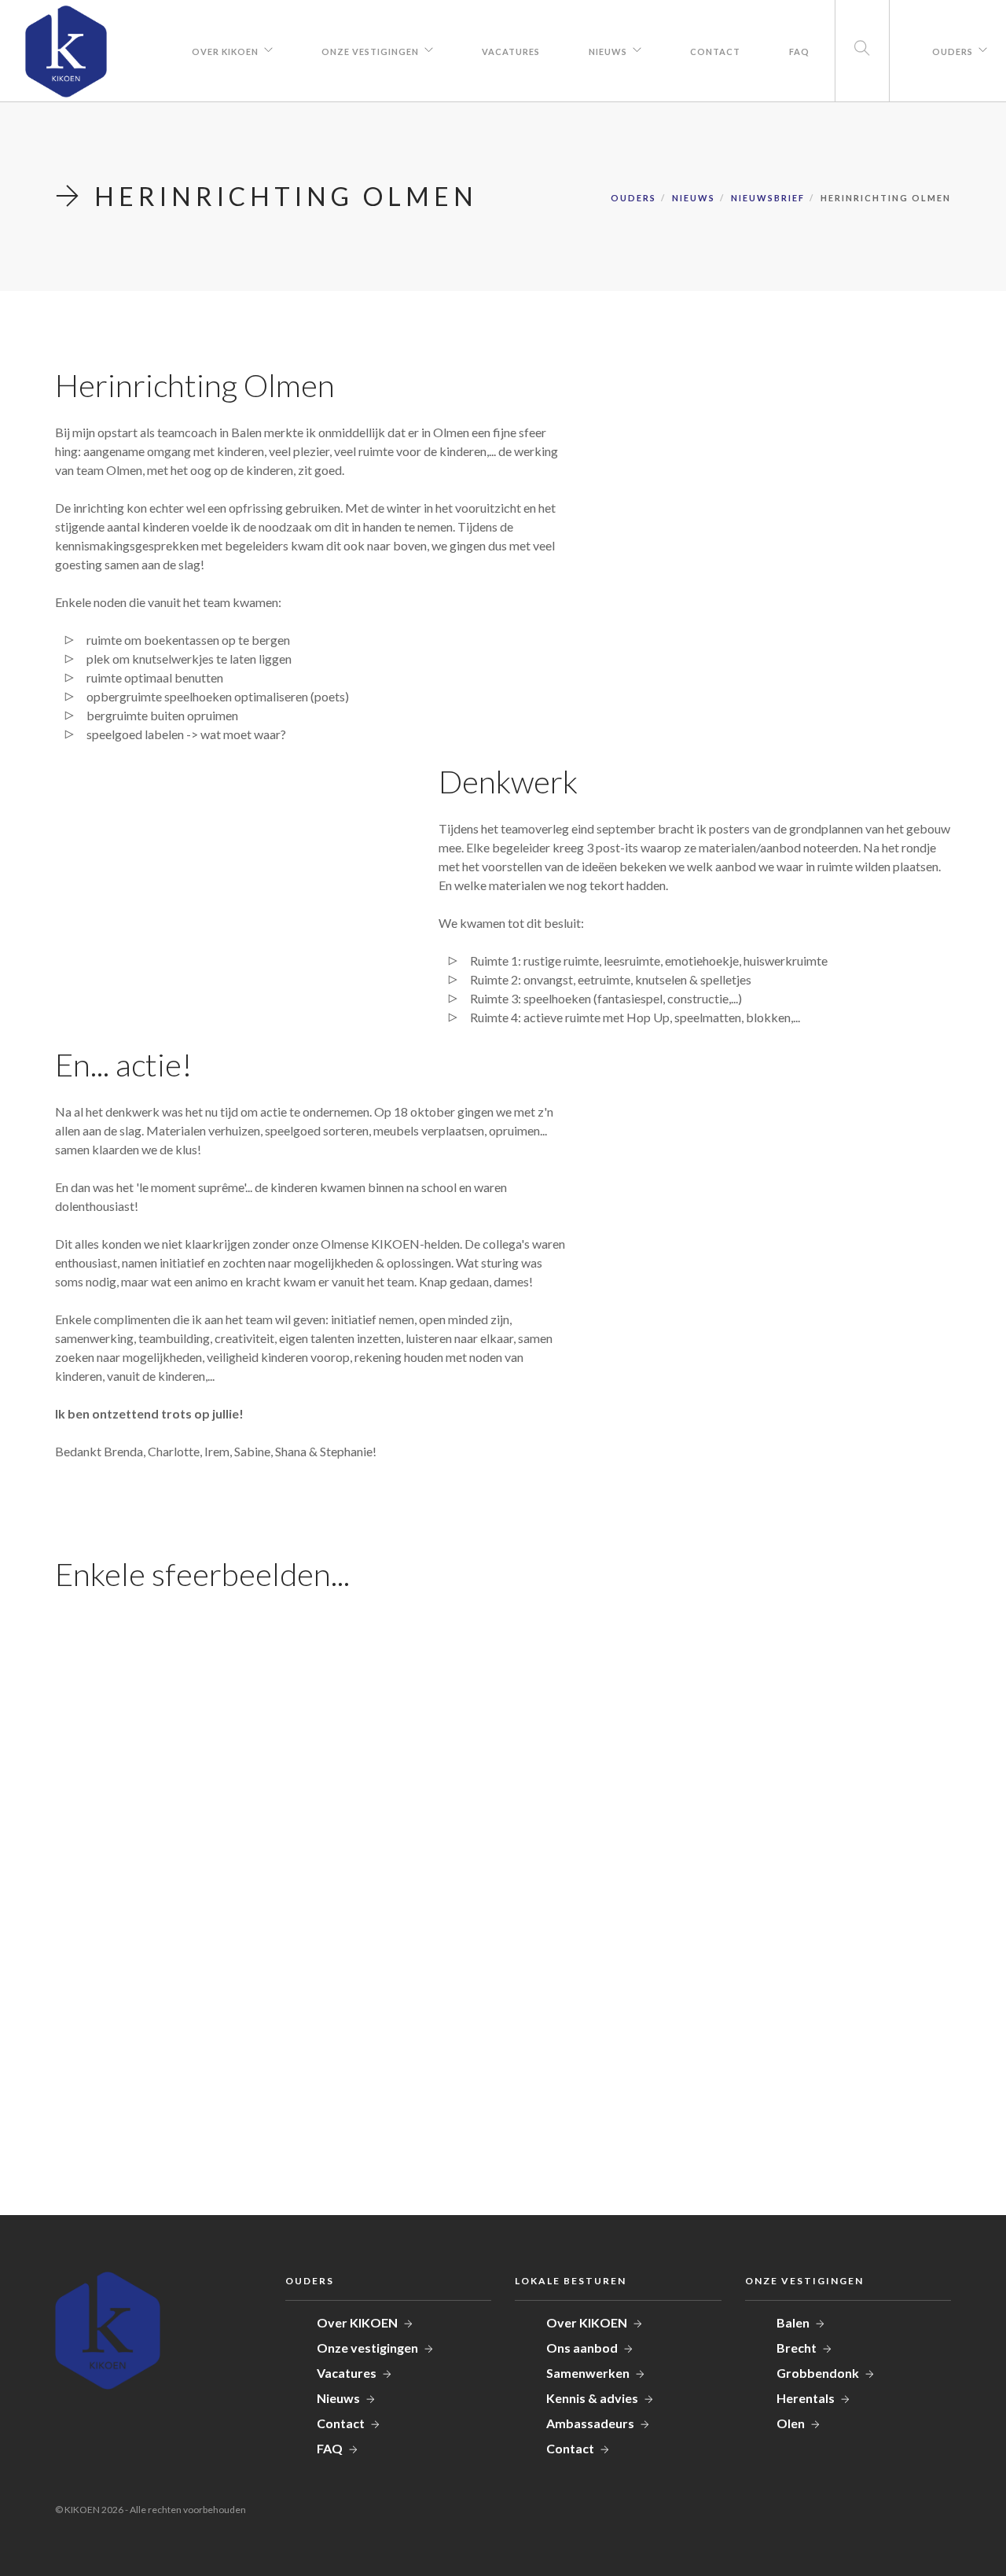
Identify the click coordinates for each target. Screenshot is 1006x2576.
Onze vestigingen (370, 52)
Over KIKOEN (225, 52)
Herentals (806, 2398)
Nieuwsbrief (768, 198)
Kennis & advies (592, 2398)
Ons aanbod (582, 2348)
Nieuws (608, 52)
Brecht (797, 2348)
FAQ (799, 52)
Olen (791, 2423)
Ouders (953, 52)
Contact (715, 52)
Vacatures (511, 52)
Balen (793, 2322)
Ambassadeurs (590, 2423)
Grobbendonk (818, 2373)
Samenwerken (588, 2373)
